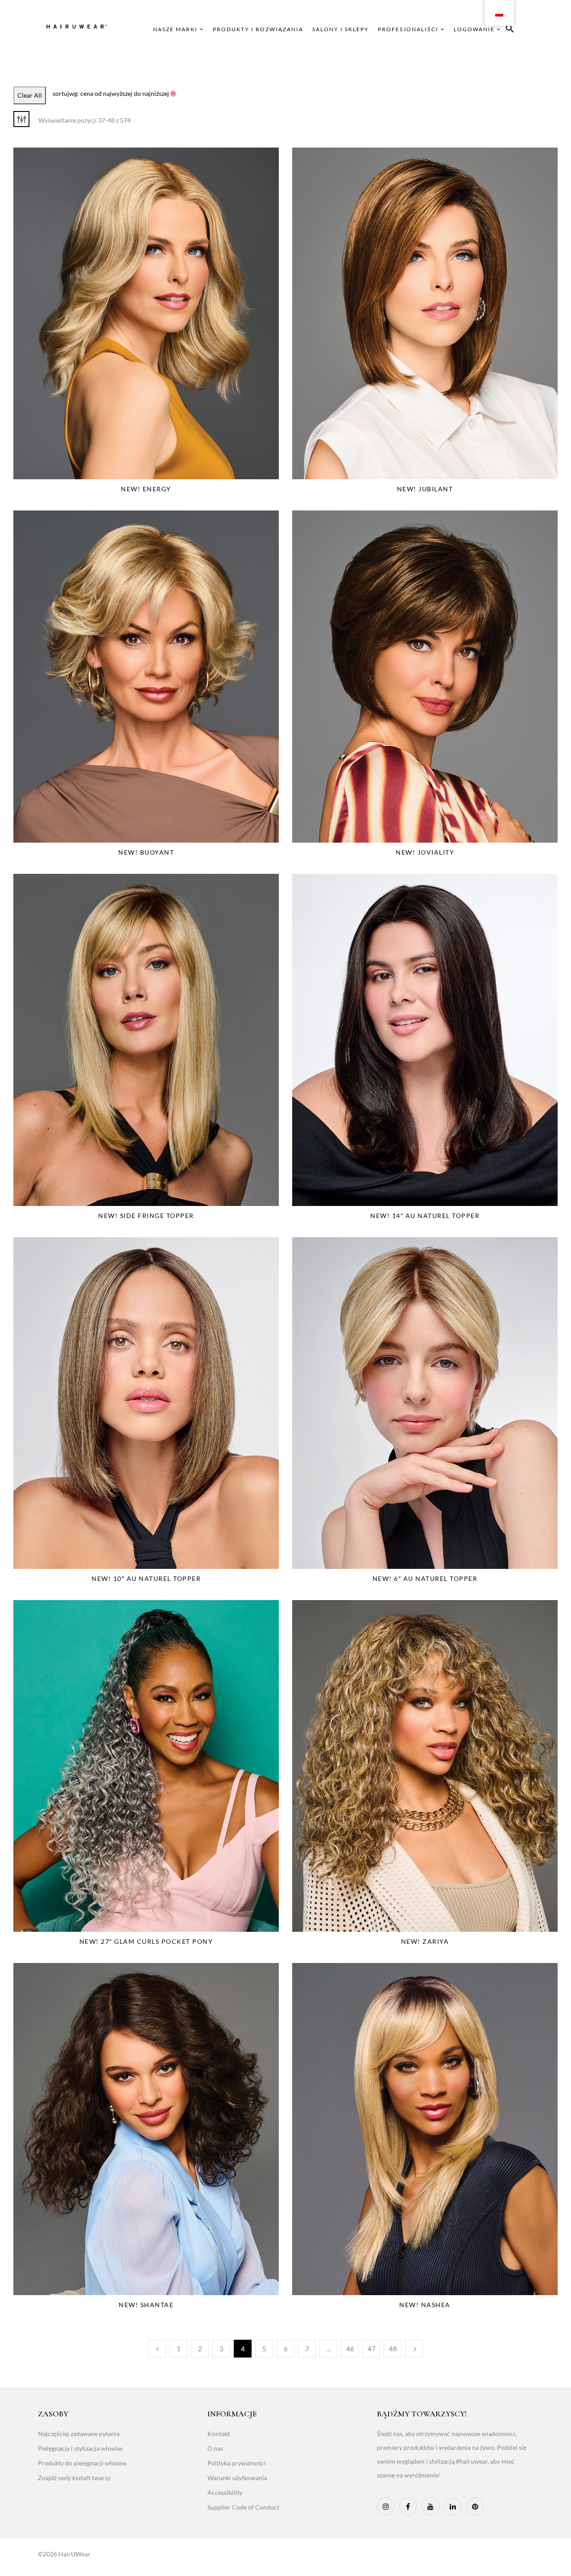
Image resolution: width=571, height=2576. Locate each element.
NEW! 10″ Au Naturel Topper (146, 1578)
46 (350, 2349)
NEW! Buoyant (146, 852)
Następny (414, 2349)
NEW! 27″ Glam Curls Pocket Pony (146, 1941)
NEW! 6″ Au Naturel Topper (425, 1578)
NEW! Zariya (425, 1941)
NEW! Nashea (425, 2305)
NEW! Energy (146, 489)
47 (372, 2349)
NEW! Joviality (425, 852)
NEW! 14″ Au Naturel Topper (425, 1216)
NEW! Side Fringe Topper (146, 1216)
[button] (510, 30)
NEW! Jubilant (425, 489)
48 (393, 2349)
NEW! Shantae (146, 2305)
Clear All (30, 95)
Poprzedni (157, 2349)
